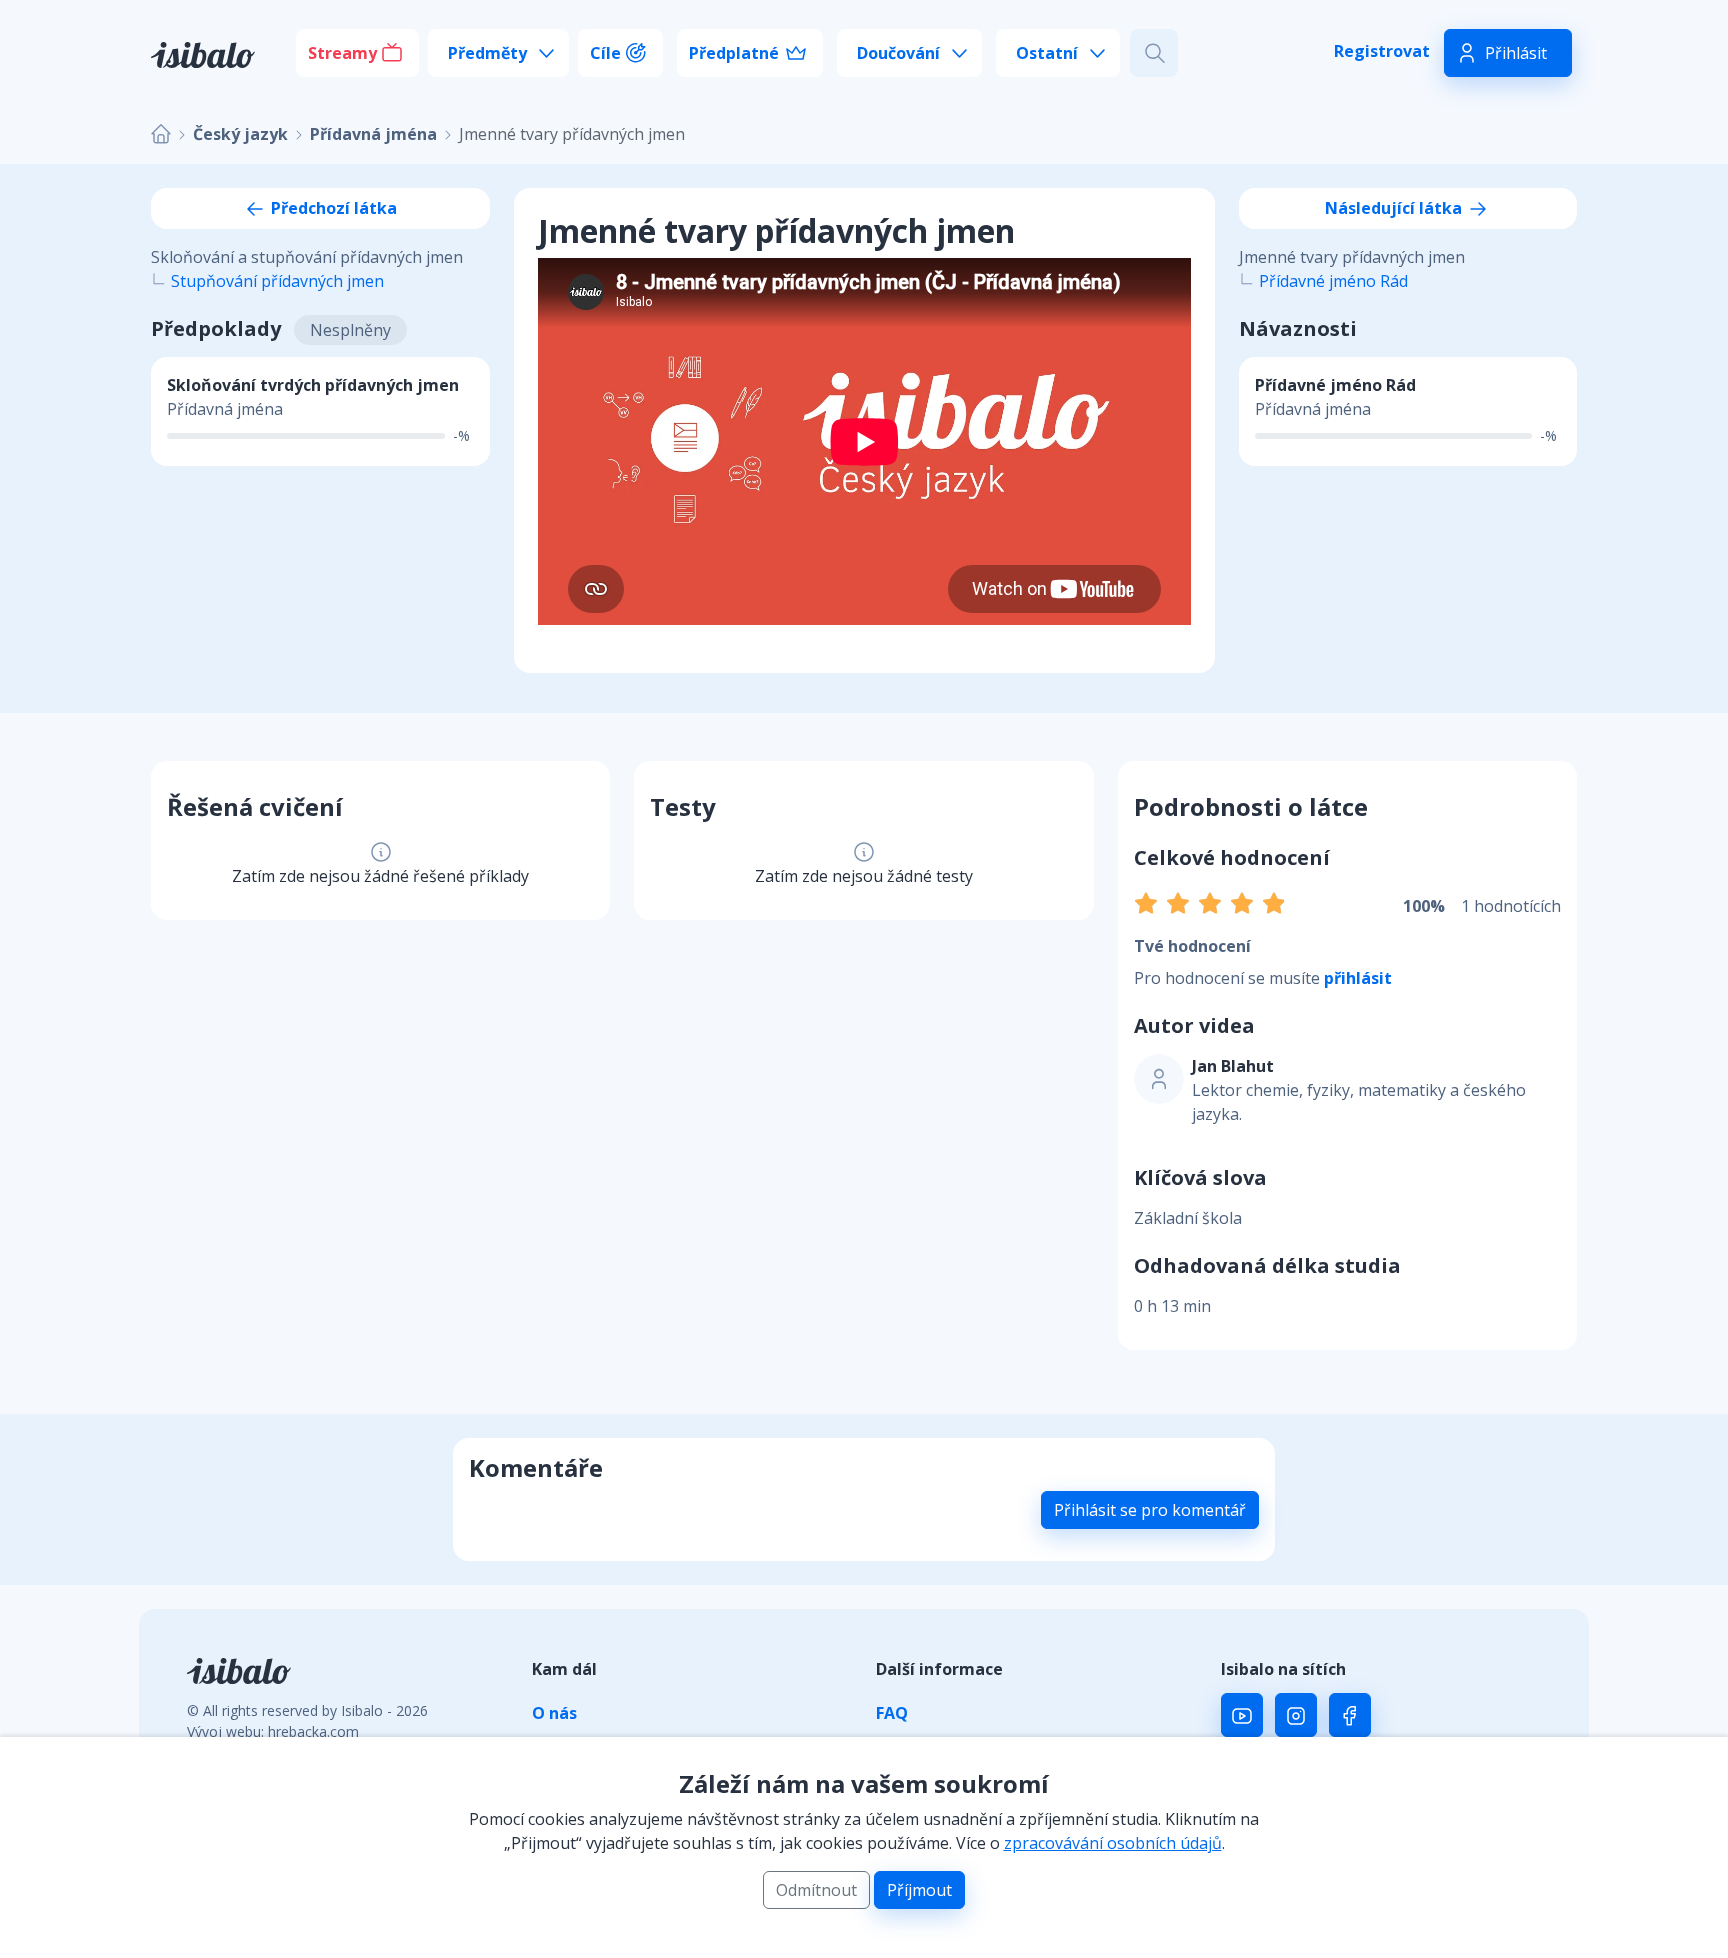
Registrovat (1382, 51)
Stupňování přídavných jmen (277, 281)
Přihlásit (1516, 53)
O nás (554, 1713)
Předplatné (734, 53)
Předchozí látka (332, 208)
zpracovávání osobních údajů (1113, 1843)
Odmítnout (816, 1890)
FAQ (892, 1713)
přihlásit (1358, 978)
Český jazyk (240, 134)
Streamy (342, 53)
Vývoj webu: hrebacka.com (273, 1731)
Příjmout (919, 1890)
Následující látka (1395, 208)
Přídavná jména (373, 134)
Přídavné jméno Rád (1333, 281)
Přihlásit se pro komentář (1150, 1510)
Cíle (605, 53)
